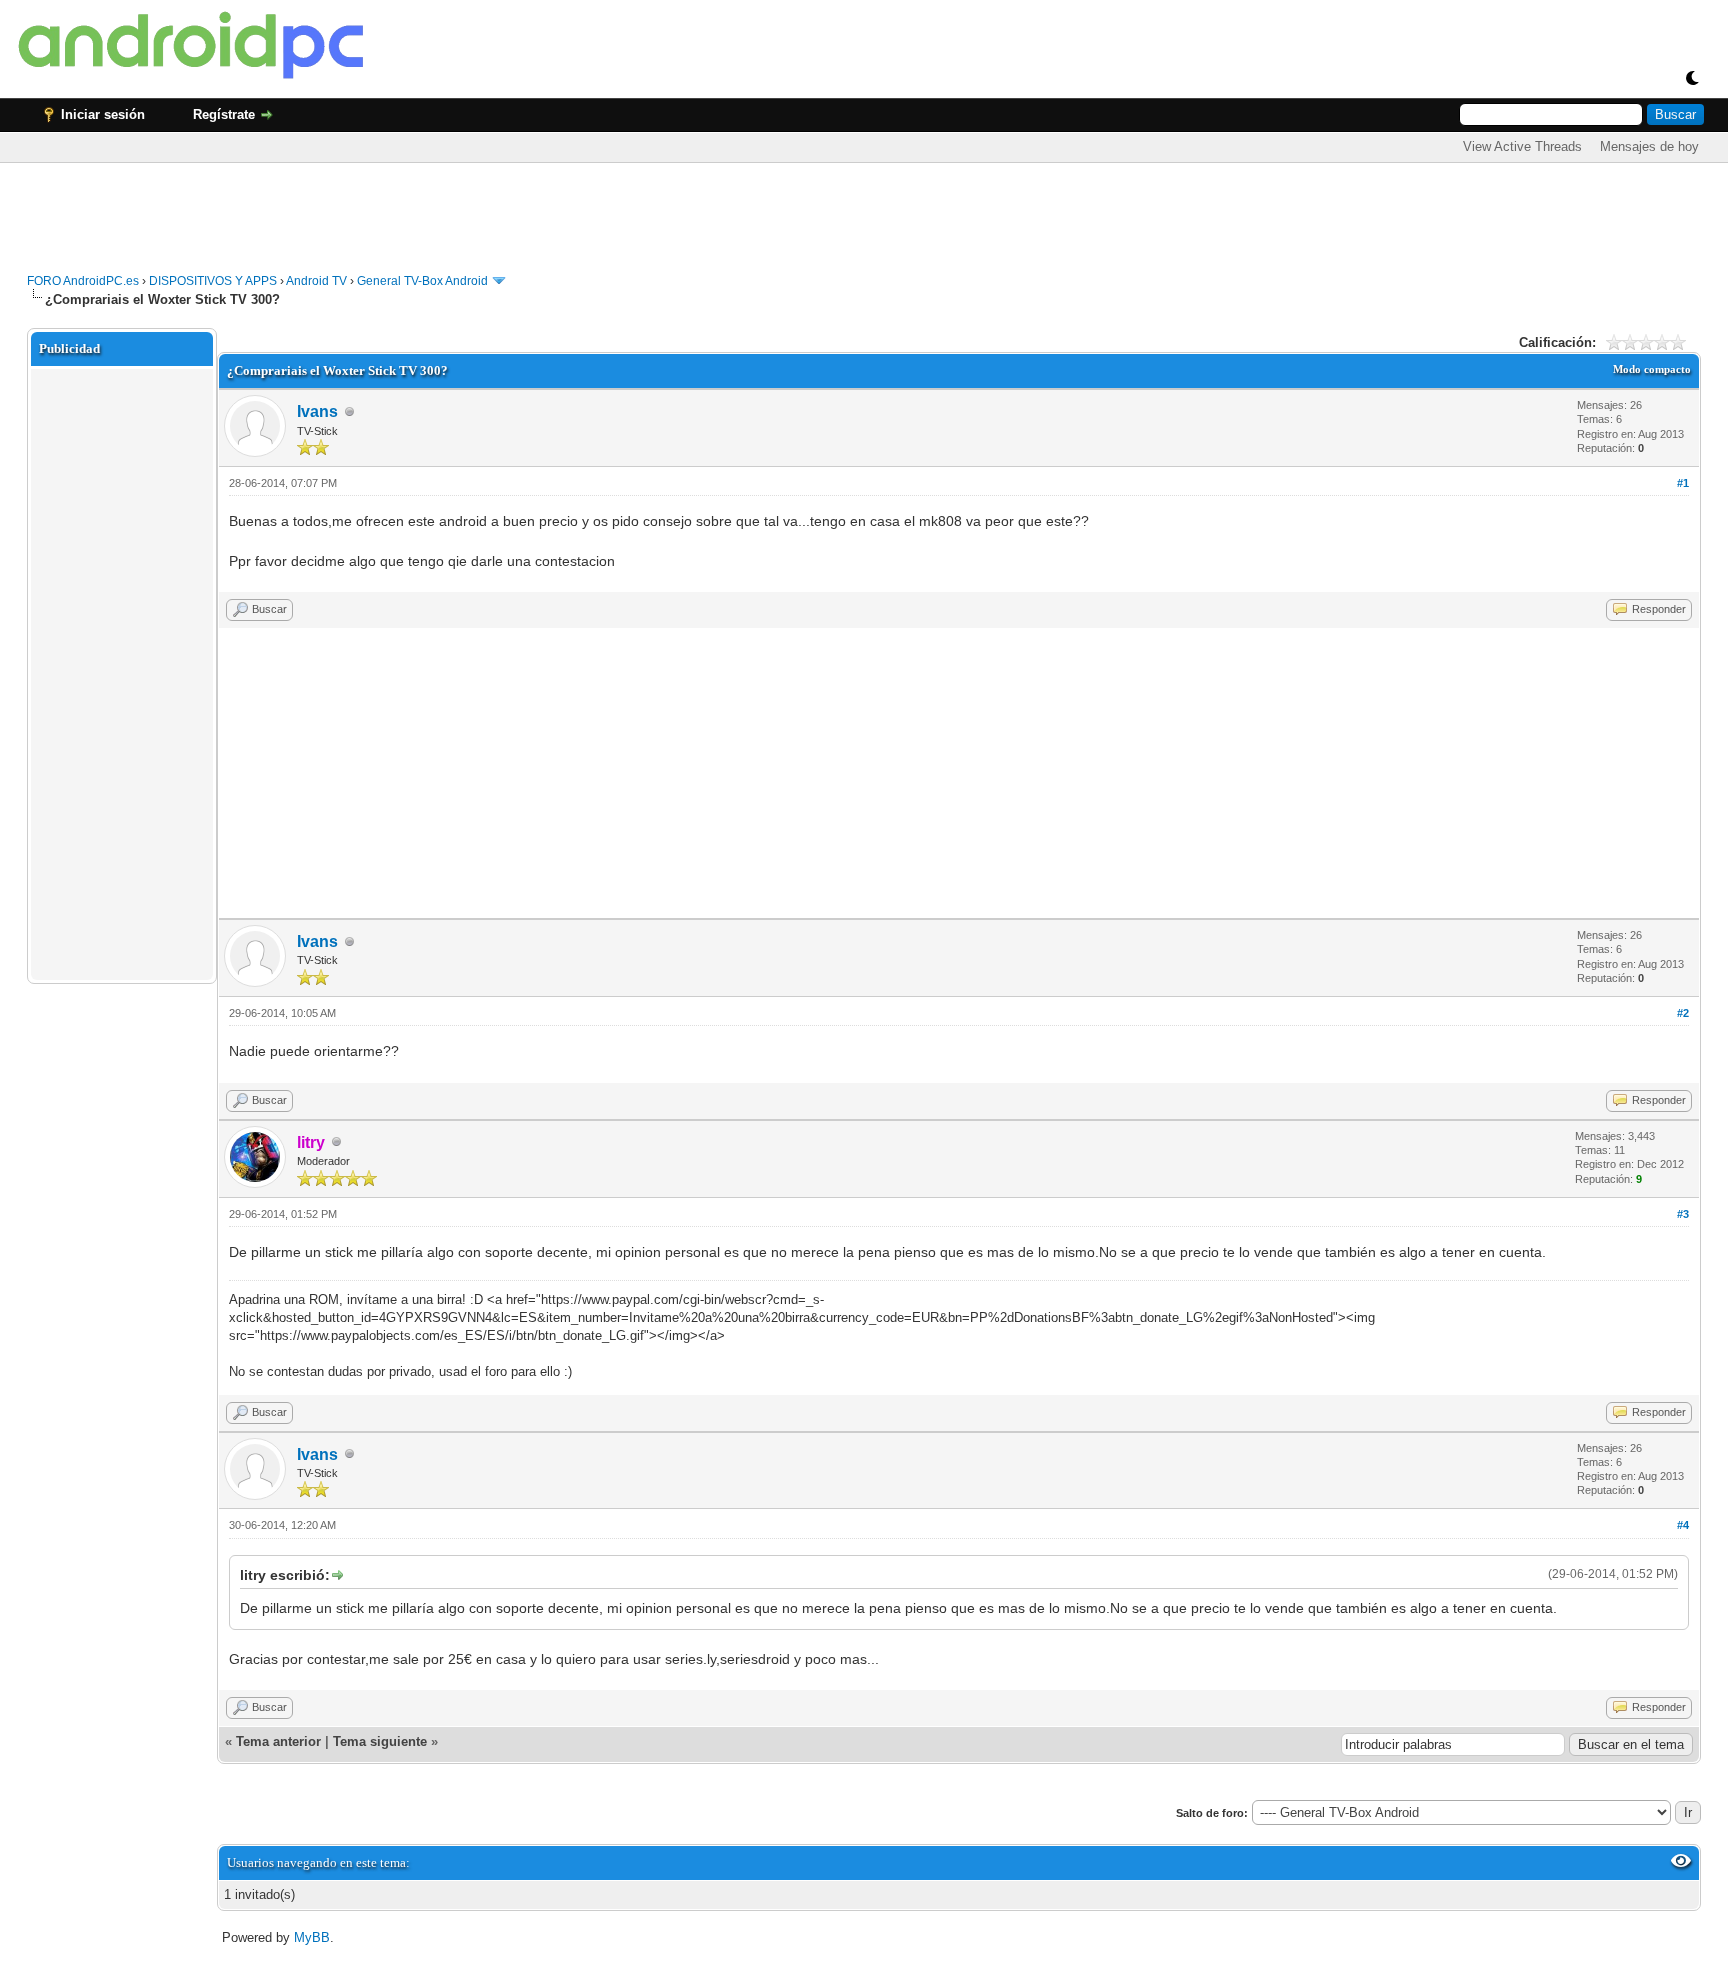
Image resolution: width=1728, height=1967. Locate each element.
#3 (1683, 1214)
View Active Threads (1522, 146)
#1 (1683, 483)
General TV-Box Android (422, 281)
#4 (1683, 1525)
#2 (1683, 1013)
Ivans (317, 411)
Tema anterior (278, 1741)
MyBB (312, 1937)
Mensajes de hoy (1649, 146)
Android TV (316, 281)
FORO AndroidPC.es (83, 281)
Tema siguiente (380, 1741)
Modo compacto (1652, 369)
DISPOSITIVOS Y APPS (213, 281)
